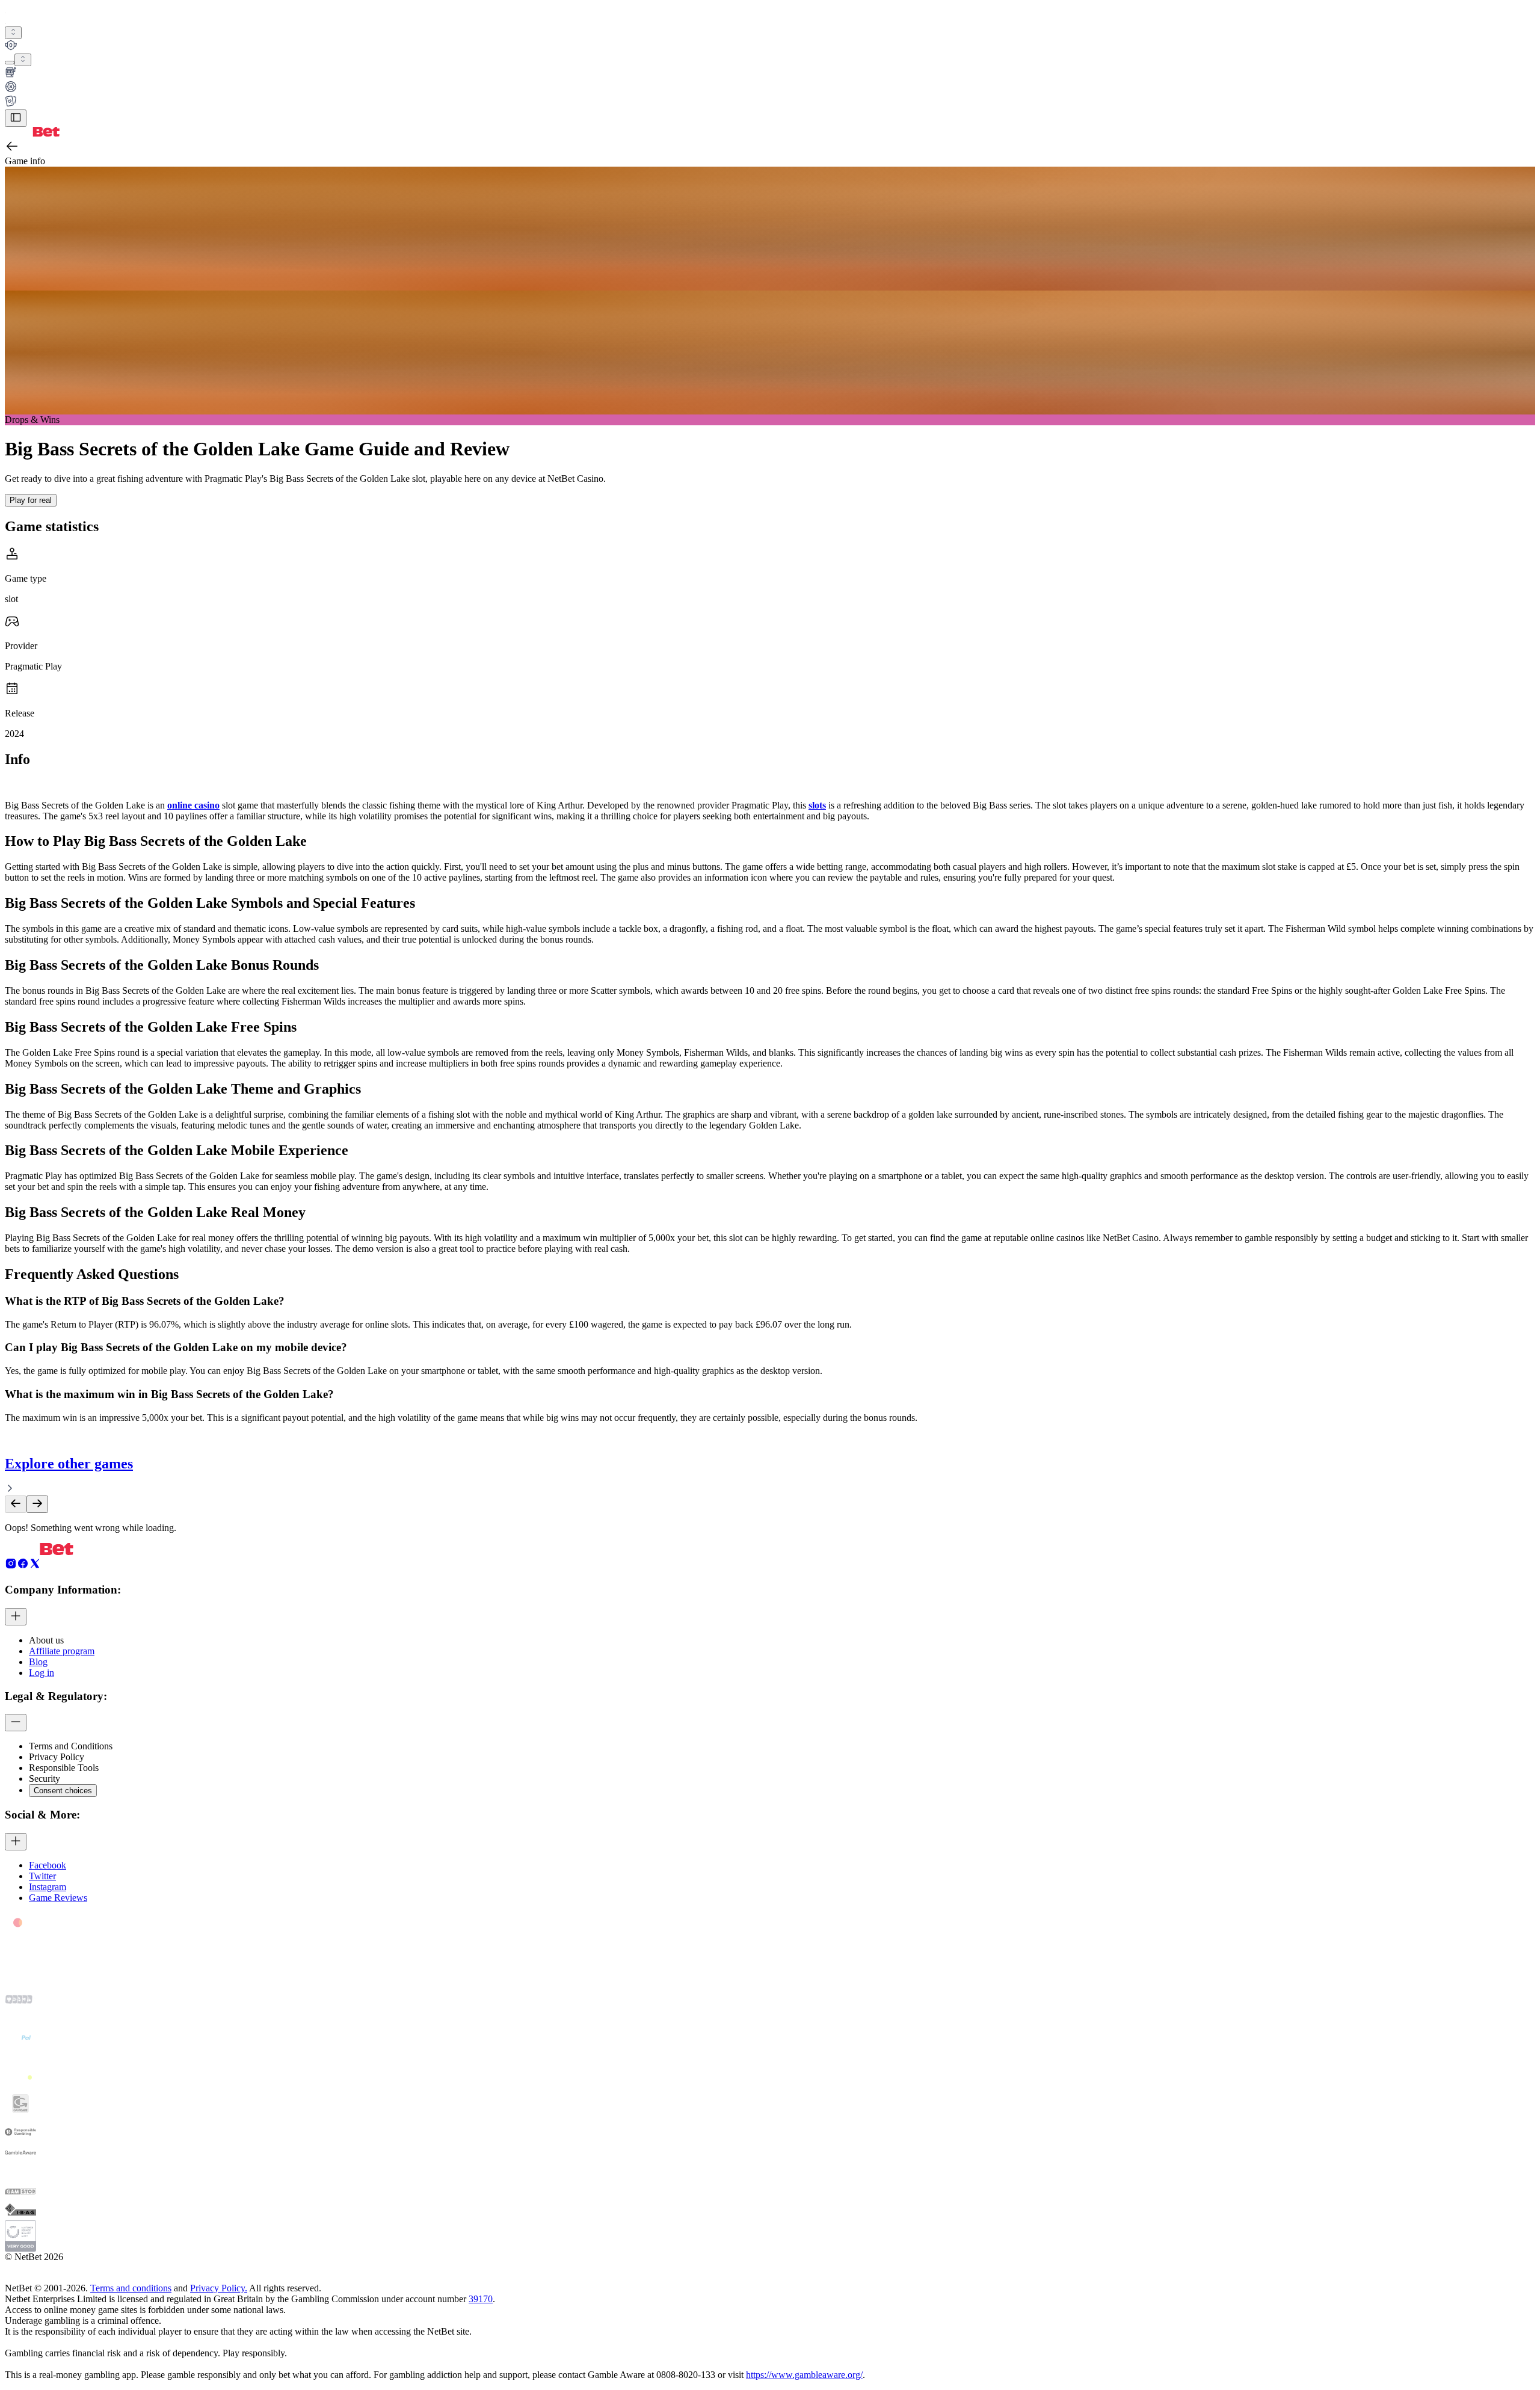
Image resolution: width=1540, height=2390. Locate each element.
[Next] (37, 1504)
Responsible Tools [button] (64, 1768)
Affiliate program (62, 1651)
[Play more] (23, 60)
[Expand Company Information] (16, 1617)
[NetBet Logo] (32, 133)
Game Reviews (58, 1898)
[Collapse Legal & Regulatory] (16, 1723)
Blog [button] (38, 1662)
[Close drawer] (16, 118)
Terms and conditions (131, 2288)
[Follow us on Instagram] (11, 1566)
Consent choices (63, 1791)
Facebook (48, 1865)
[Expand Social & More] (16, 1842)
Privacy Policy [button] (57, 1757)
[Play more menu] (10, 63)
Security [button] (45, 1779)
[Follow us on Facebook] (23, 1566)
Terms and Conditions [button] (71, 1746)
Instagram (48, 1887)
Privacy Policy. (219, 2288)
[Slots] (770, 73)
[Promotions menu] (13, 33)
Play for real (31, 500)
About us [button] (46, 1640)
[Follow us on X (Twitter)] (35, 1566)
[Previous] (16, 1504)
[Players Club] (770, 46)
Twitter (42, 1876)
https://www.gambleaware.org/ (804, 2375)
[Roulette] (770, 88)
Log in (42, 1673)
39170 (481, 2299)
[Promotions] (13, 33)
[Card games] (770, 102)
